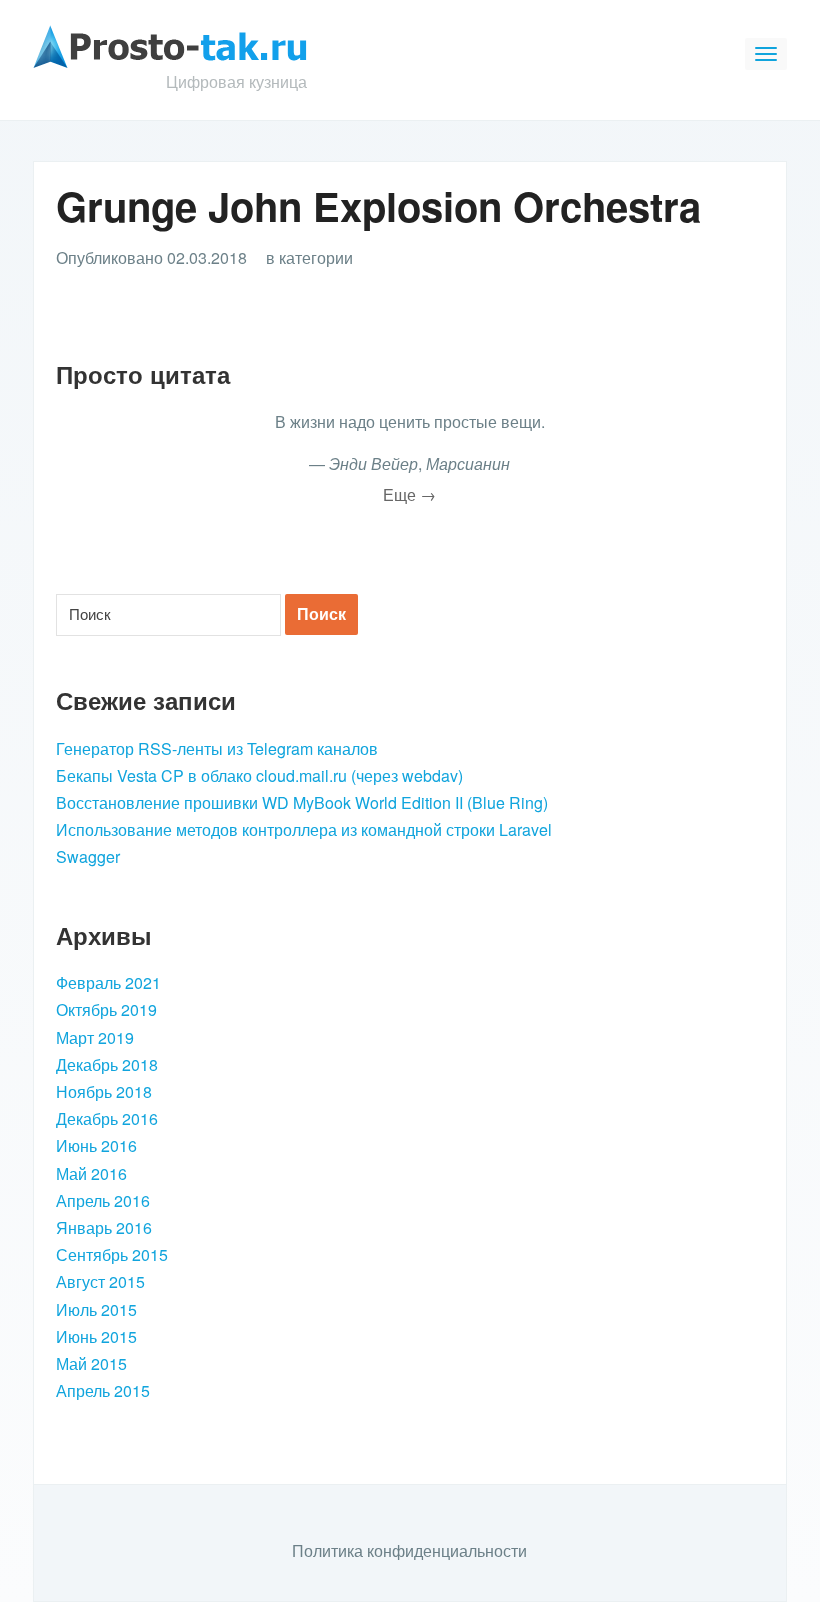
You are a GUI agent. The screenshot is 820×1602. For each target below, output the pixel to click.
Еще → (409, 494)
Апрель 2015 (103, 1390)
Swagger (88, 856)
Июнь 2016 (96, 1145)
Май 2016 (91, 1173)
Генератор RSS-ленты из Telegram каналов (217, 748)
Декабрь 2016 (107, 1118)
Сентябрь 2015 (112, 1254)
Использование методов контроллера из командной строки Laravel (304, 829)
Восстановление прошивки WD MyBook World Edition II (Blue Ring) (302, 802)
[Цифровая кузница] (170, 44)
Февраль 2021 (108, 982)
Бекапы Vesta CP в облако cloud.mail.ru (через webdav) (259, 775)
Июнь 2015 (96, 1336)
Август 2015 (100, 1281)
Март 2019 (95, 1037)
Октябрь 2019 (106, 1009)
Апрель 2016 (103, 1200)
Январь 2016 (104, 1227)
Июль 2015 (96, 1309)
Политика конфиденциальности (409, 1550)
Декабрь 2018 (107, 1064)
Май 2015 (91, 1363)
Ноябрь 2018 (104, 1091)
